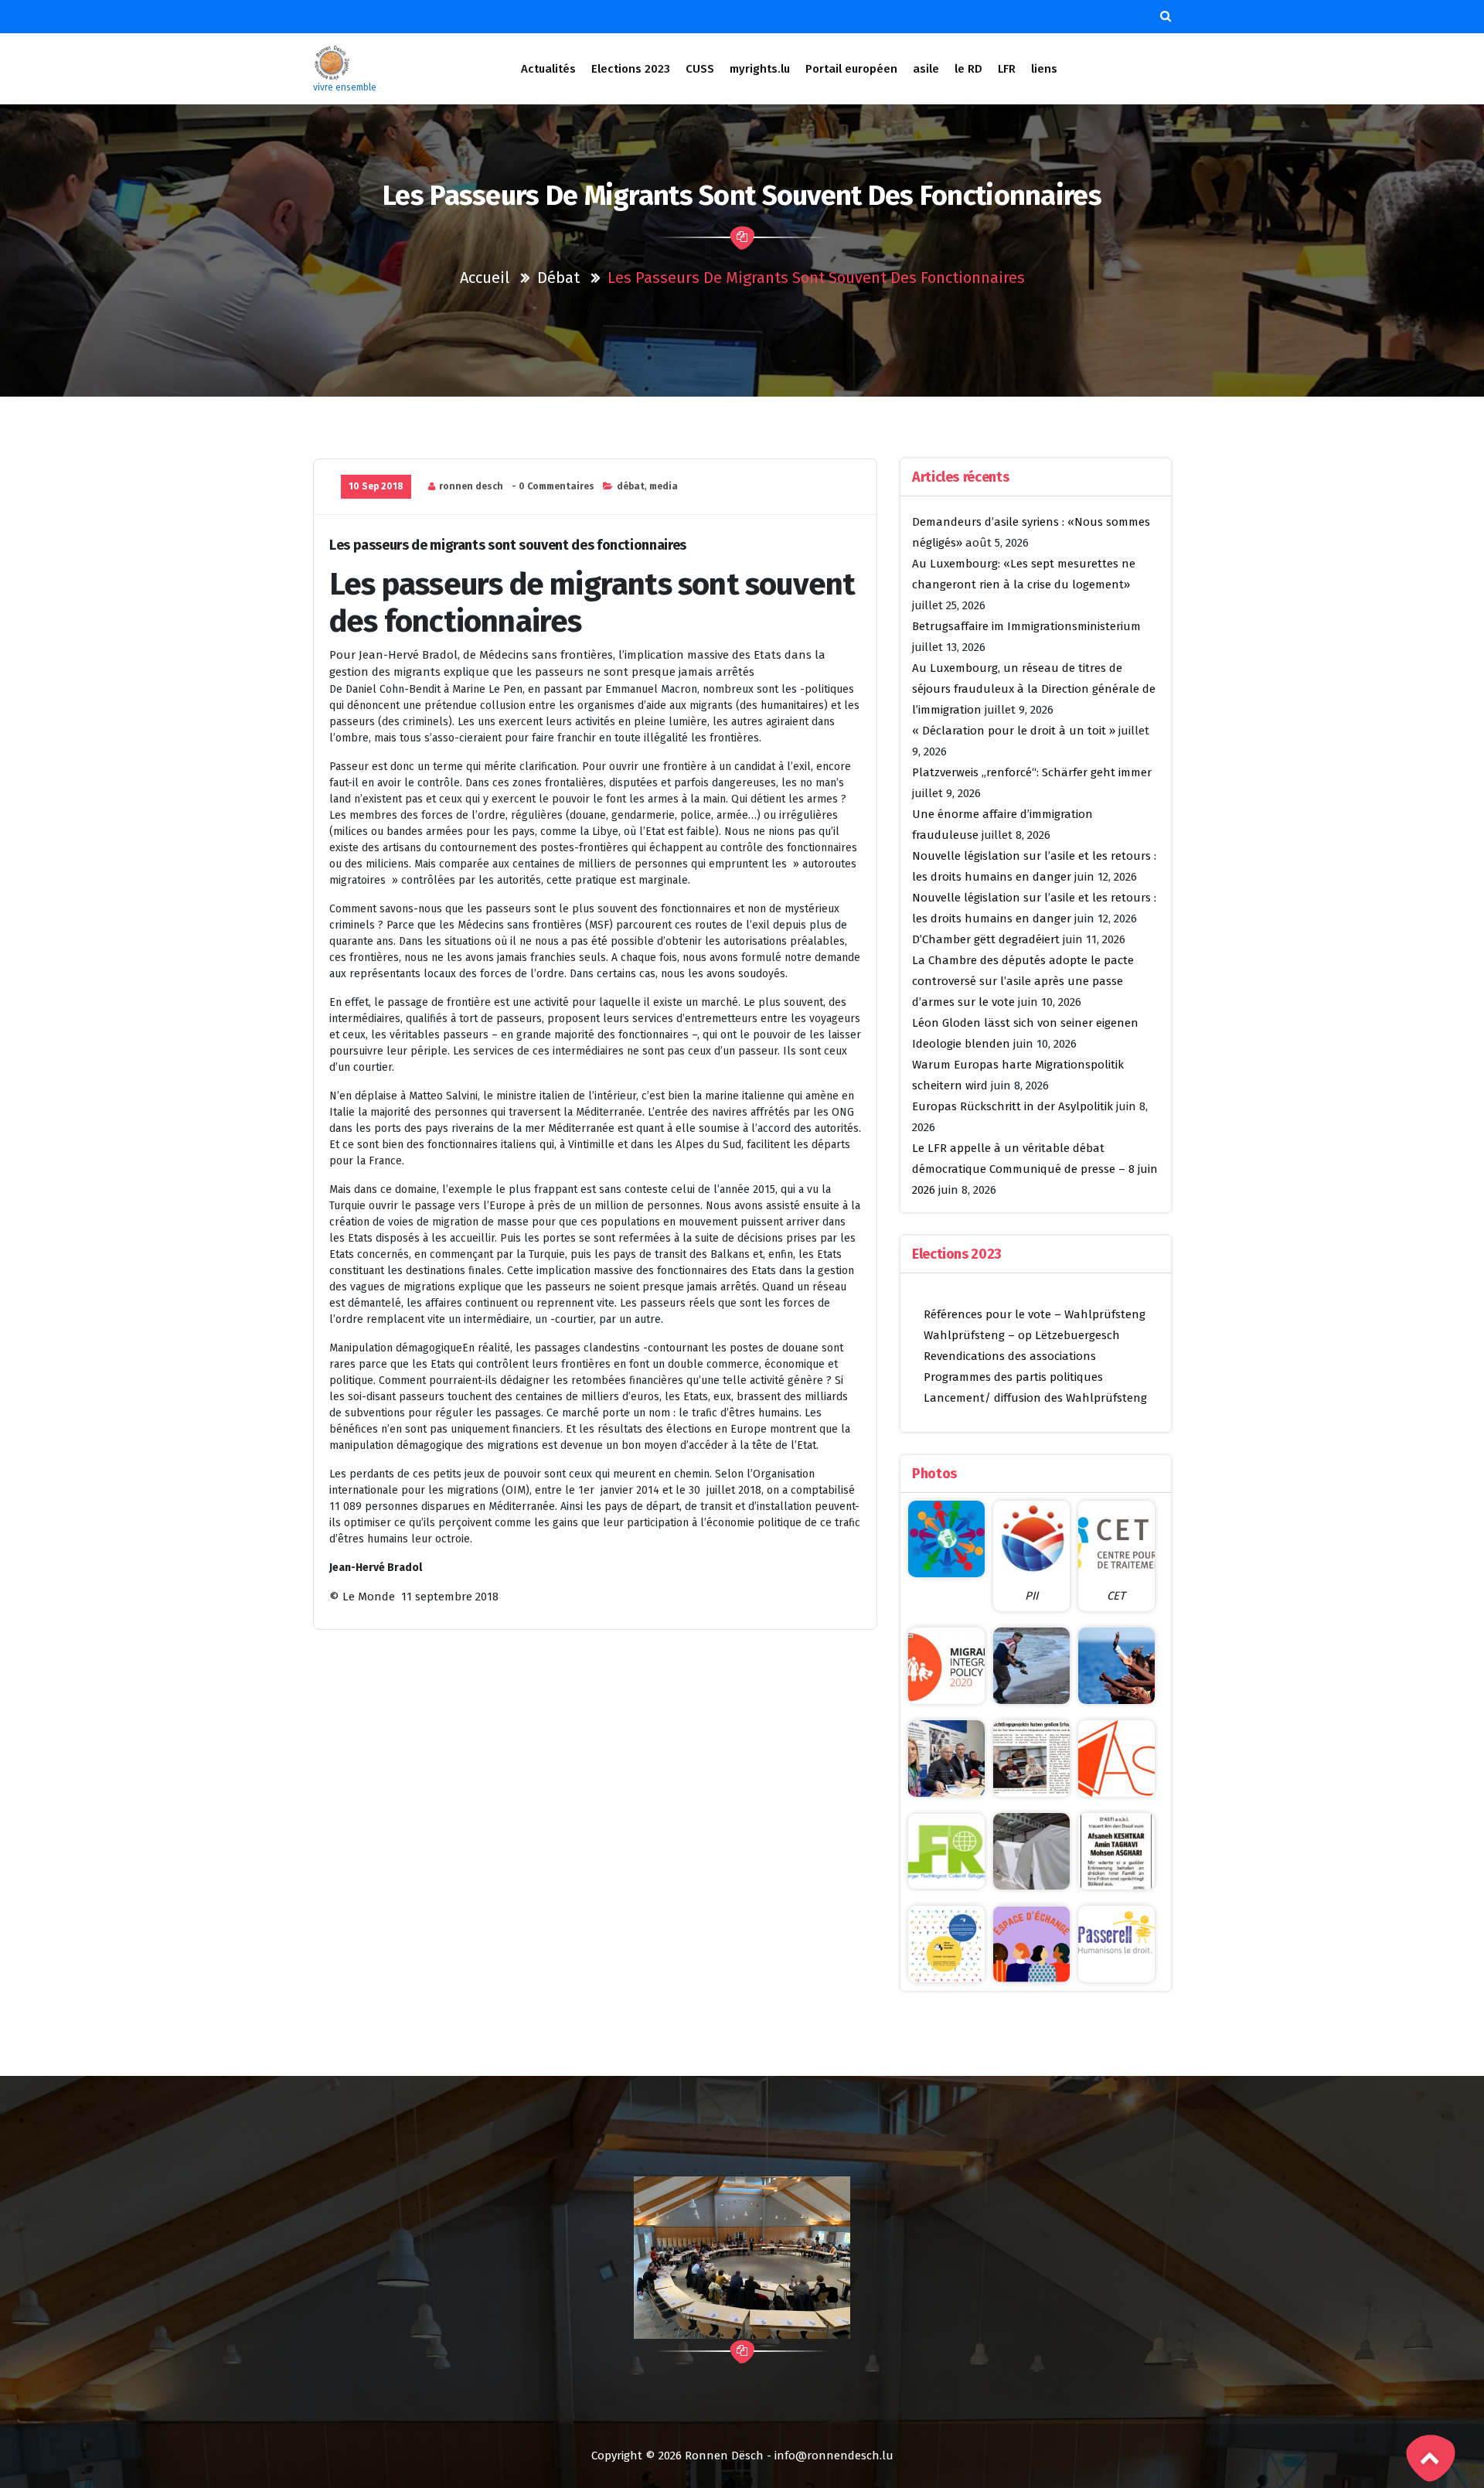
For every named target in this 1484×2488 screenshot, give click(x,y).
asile (926, 69)
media (664, 486)
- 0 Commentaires (553, 486)
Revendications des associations (1010, 1356)
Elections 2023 (631, 69)
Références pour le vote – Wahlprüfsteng (1035, 1314)
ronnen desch (471, 486)
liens (1044, 69)
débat (558, 278)
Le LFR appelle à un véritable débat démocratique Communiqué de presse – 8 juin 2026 (1035, 1169)
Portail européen (851, 69)
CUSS (700, 69)
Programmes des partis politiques (1013, 1377)
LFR (1007, 69)
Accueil (485, 278)
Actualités (548, 69)
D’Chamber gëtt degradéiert (986, 939)
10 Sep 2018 (376, 486)
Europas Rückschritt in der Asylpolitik (1013, 1106)
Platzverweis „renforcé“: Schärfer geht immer (1032, 772)
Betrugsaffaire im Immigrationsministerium (1026, 626)
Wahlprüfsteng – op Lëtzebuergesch (1022, 1335)
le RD (968, 69)
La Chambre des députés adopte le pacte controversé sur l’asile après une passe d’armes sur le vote (1023, 981)
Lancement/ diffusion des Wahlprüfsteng (1035, 1398)
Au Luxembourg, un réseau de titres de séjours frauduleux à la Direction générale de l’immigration (1034, 689)
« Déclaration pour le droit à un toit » (1014, 731)
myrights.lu (760, 69)
